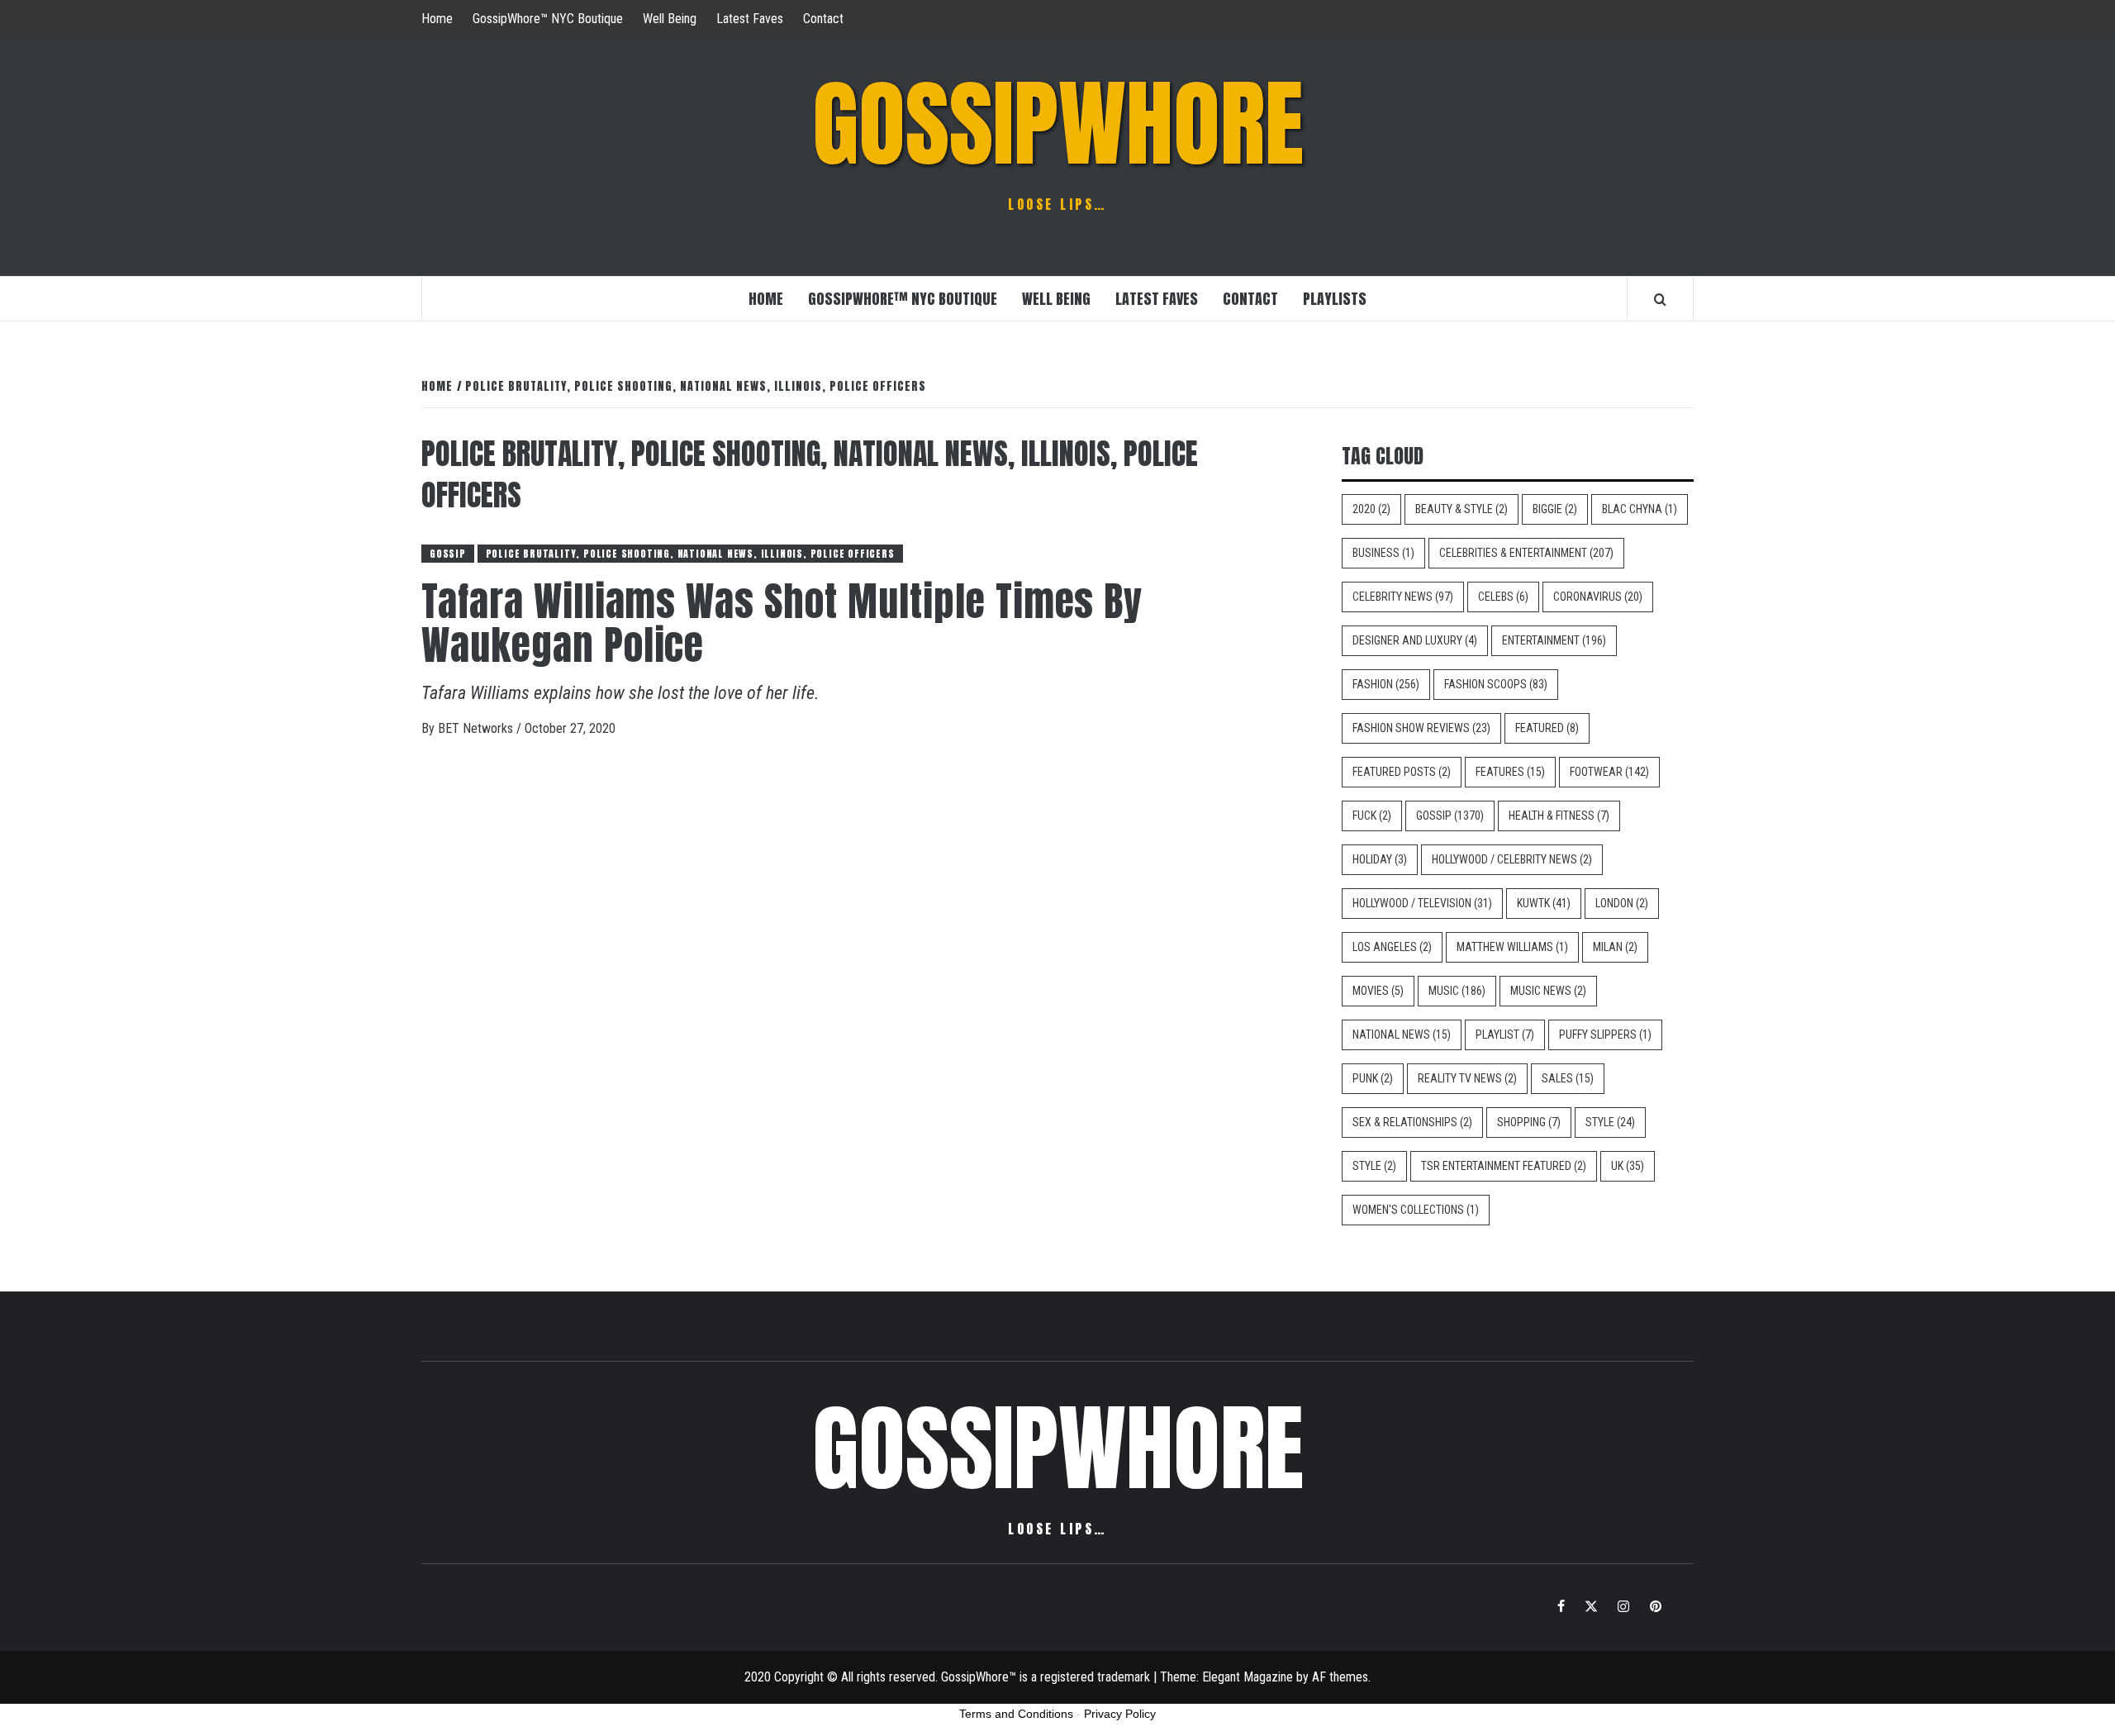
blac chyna (1640, 509)
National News (1402, 1034)
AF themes (1340, 1677)
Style (1610, 1122)
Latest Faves (750, 19)
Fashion (1386, 684)
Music (1457, 991)
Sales (1568, 1078)
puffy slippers (1605, 1034)
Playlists (1335, 299)
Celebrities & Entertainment (1526, 553)
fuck (1372, 816)
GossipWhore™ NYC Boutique (548, 19)
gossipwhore (1058, 124)
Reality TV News (1467, 1078)
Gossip (448, 554)
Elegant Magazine (1248, 1677)
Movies (1378, 991)
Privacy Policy (1120, 1714)
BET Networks (477, 728)
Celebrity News (1403, 597)
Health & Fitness (1559, 816)
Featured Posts (1402, 772)
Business (1383, 553)
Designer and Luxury (1415, 640)
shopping (1529, 1122)
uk (1628, 1166)
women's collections (1416, 1210)
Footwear (1609, 772)
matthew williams (1512, 947)
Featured (1547, 728)
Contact (823, 19)
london (1622, 903)
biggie (1555, 509)
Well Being (670, 19)
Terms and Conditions (1016, 1714)
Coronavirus (1598, 597)
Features (1510, 772)
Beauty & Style (1461, 509)
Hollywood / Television (1422, 903)
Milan (1615, 947)
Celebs (1503, 597)
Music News (1548, 991)
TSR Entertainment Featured (1504, 1166)
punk (1373, 1078)
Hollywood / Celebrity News (1512, 859)
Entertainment (1554, 640)
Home (437, 19)
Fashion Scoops (1496, 684)
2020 (1371, 509)
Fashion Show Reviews (1421, 728)
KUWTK (1544, 903)
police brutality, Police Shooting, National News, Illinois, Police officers (690, 554)
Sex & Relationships (1412, 1122)
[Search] (1660, 299)
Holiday (1380, 859)
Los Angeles (1392, 947)
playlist (1505, 1034)
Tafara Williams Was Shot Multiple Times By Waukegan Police (782, 623)
